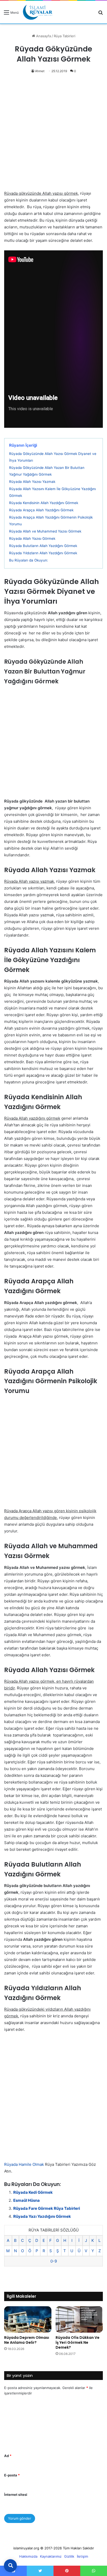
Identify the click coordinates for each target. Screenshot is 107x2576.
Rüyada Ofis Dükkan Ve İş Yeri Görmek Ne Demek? (78, 2342)
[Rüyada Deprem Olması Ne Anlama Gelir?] (28, 2319)
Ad (8, 2456)
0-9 (54, 2261)
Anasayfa (43, 36)
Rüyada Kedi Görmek (33, 2192)
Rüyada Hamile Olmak (24, 2164)
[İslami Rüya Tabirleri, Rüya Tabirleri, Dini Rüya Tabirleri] (38, 12)
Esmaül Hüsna (26, 2200)
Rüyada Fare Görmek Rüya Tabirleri (47, 2208)
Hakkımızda (28, 2556)
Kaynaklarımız (51, 2556)
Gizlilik (69, 2556)
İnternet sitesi (16, 2495)
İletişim (82, 2556)
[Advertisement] (53, 135)
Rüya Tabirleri (65, 36)
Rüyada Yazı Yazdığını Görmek (42, 2216)
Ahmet (40, 71)
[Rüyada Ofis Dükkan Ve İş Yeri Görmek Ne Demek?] (79, 2320)
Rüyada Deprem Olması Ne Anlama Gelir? (27, 2340)
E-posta (12, 2475)
